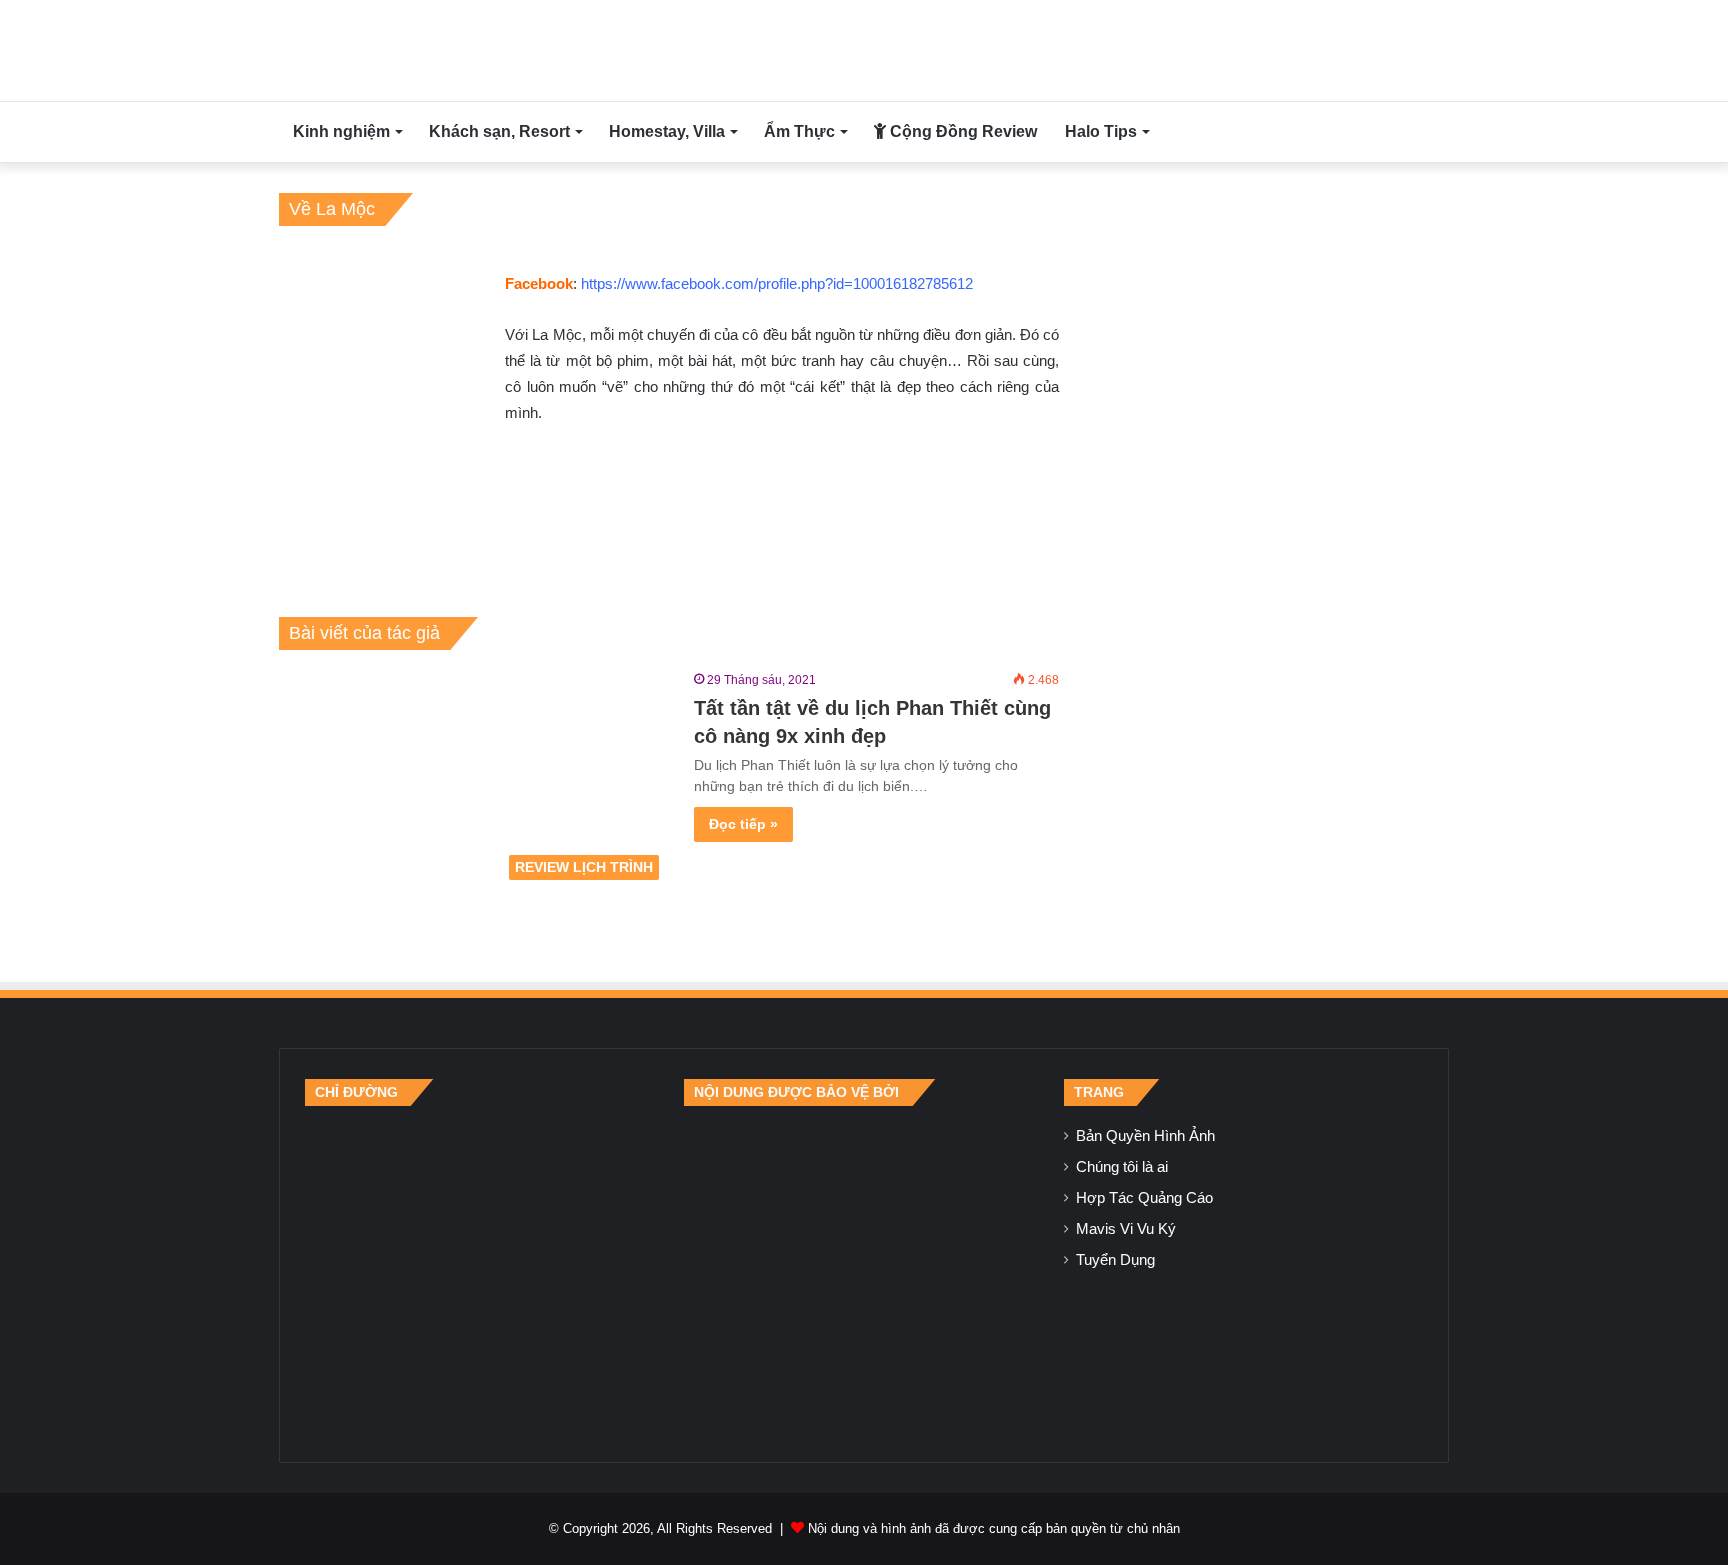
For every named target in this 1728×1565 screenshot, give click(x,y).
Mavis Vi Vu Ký (1126, 1229)
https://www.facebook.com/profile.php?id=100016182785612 (777, 283)
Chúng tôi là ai (1122, 1167)
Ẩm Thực (799, 131)
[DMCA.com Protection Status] (864, 1271)
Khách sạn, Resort (499, 131)
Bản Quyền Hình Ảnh (1145, 1136)
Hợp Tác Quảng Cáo (1144, 1198)
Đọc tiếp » (743, 824)
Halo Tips (1101, 131)
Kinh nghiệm (341, 131)
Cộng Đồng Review (961, 131)
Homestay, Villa (667, 131)
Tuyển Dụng (1115, 1260)
